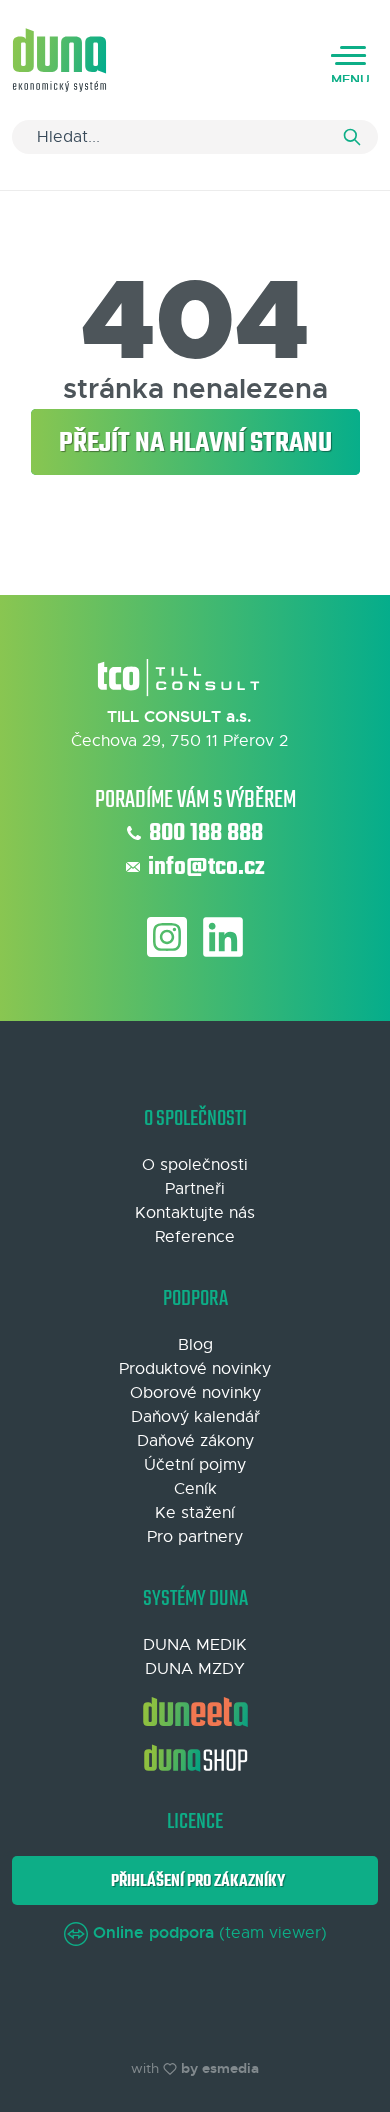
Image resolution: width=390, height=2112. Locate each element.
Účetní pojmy (195, 1465)
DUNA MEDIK (195, 1645)
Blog (195, 1345)
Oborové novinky (195, 1393)
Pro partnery (195, 1537)
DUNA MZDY (195, 1669)
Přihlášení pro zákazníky (195, 1881)
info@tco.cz (206, 868)
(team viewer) (210, 1933)
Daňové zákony (195, 1441)
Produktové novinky (195, 1369)
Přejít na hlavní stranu (195, 443)
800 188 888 (206, 834)
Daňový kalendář (195, 1417)
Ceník (195, 1489)
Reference (195, 1237)
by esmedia (220, 2068)
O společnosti (195, 1165)
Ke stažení (195, 1513)
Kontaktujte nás (195, 1213)
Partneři (195, 1189)
